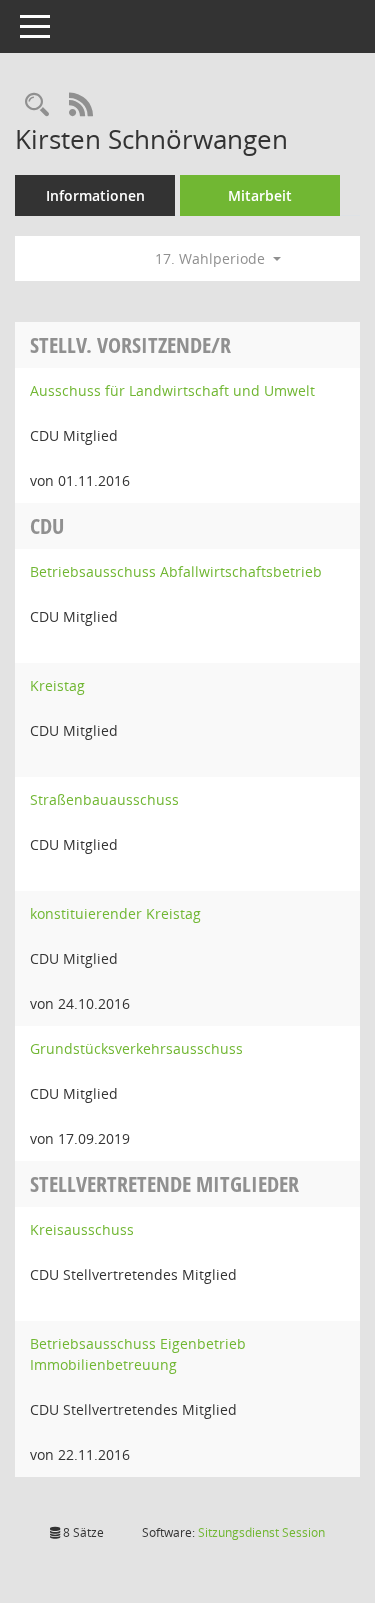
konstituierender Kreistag (115, 913)
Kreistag (57, 685)
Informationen (95, 195)
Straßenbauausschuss (104, 799)
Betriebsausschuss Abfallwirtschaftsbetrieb (176, 571)
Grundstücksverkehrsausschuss (136, 1048)
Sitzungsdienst (261, 1532)
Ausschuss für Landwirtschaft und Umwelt (172, 390)
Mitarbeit (260, 195)
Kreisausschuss (82, 1229)
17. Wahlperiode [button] (212, 258)
